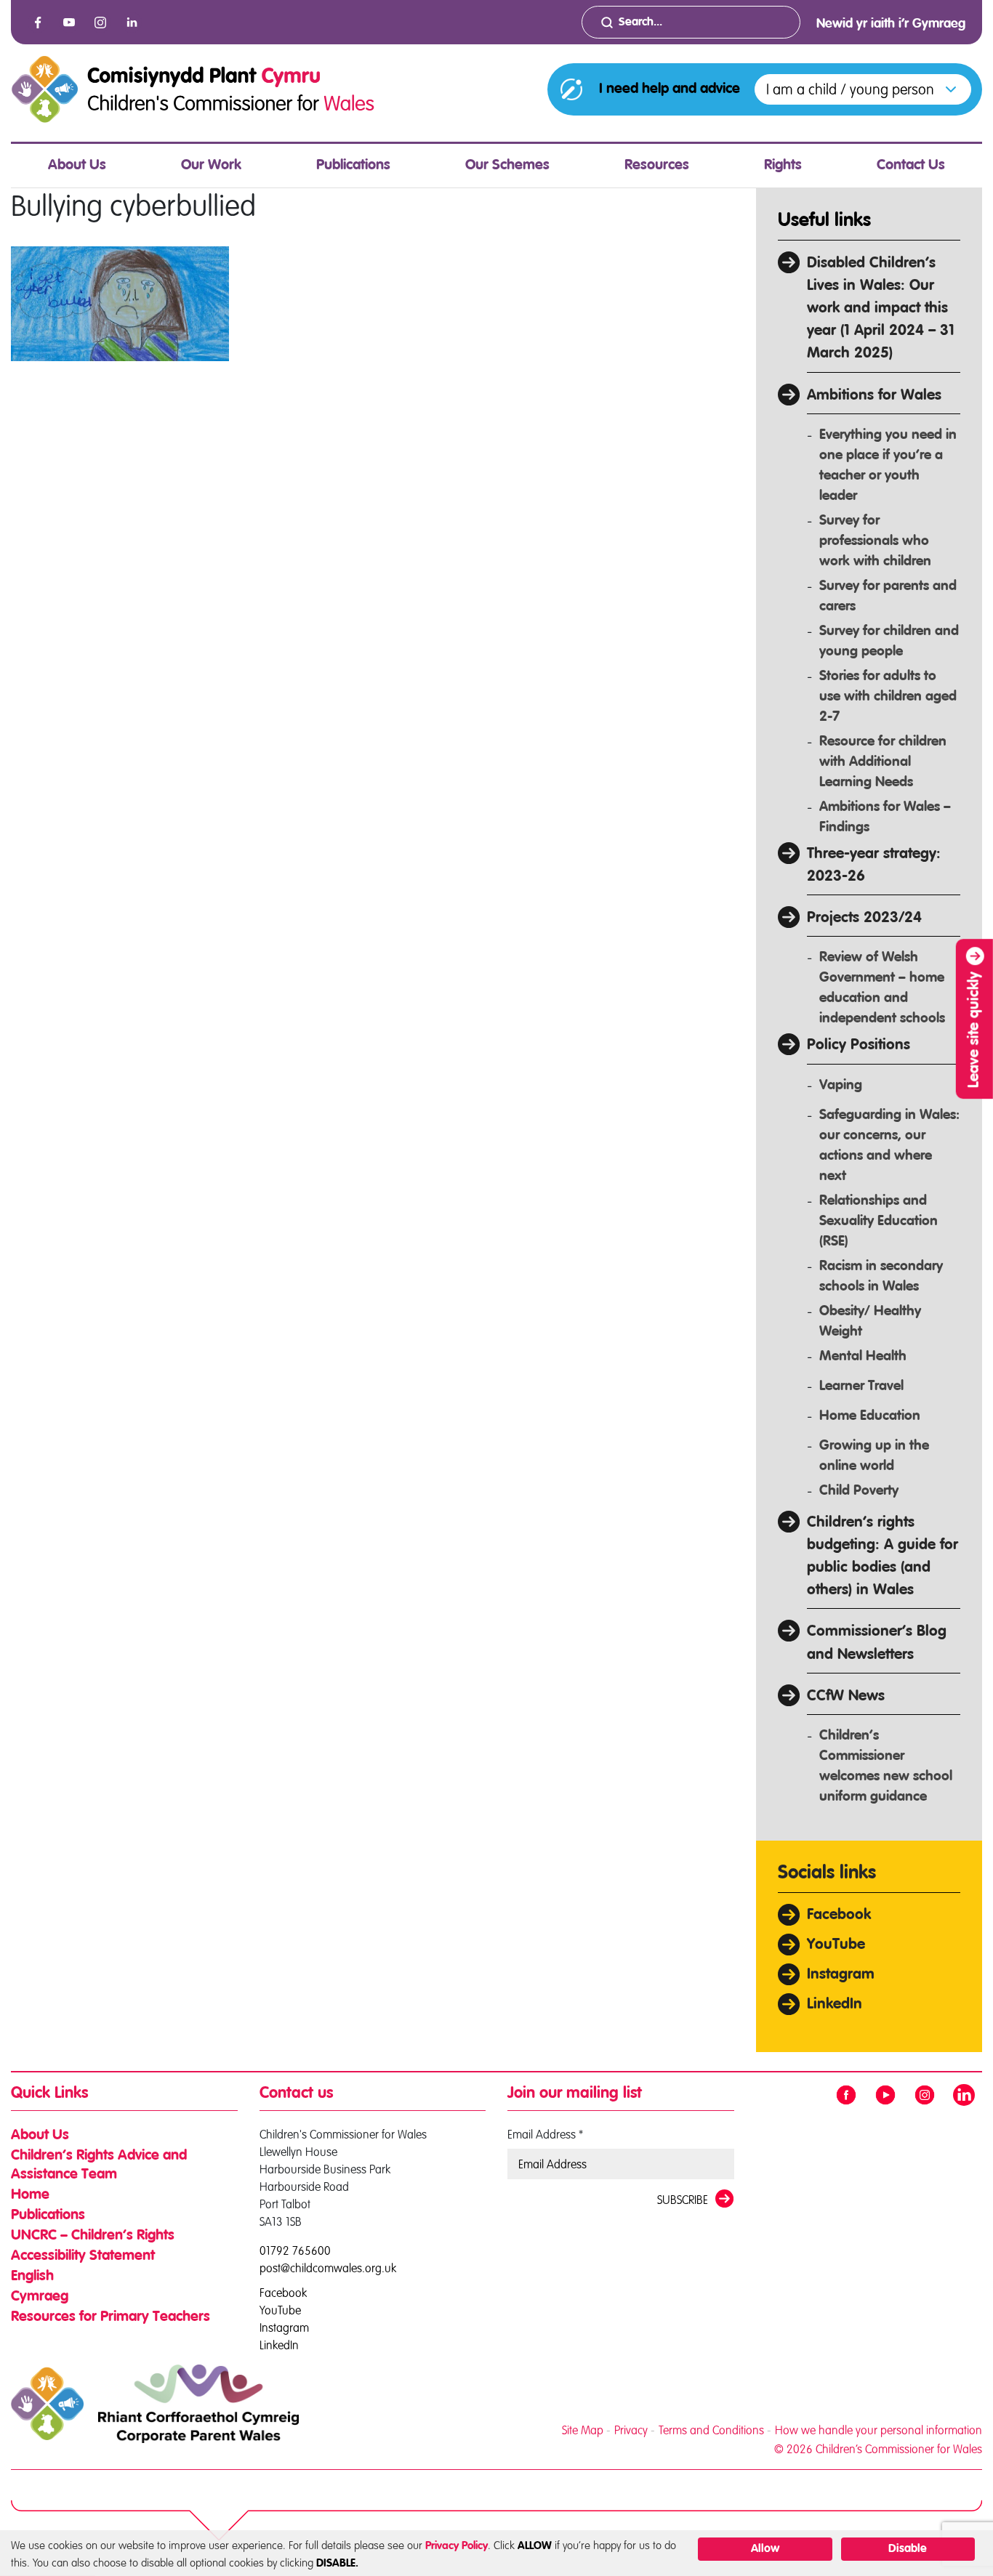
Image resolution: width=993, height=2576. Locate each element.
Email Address (545, 2134)
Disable (908, 2549)
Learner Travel (861, 1386)
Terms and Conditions (711, 2430)
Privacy (631, 2430)
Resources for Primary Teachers (110, 2317)
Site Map (583, 2430)
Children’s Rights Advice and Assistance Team (99, 2165)
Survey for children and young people (889, 641)
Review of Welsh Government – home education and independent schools (882, 988)
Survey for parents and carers (888, 596)
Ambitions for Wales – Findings (885, 817)
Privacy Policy (457, 2546)
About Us (77, 166)
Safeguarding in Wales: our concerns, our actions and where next (889, 1146)
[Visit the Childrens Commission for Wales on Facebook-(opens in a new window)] (38, 23)
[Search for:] (691, 22)
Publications (353, 166)
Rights (783, 166)
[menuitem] (77, 166)
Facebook (839, 1915)
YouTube (836, 1945)
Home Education (870, 1416)
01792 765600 (295, 2250)
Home (30, 2195)
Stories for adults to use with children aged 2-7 (888, 697)
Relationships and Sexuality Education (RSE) (879, 1221)
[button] (863, 89)
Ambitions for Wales (874, 396)
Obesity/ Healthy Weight (870, 1321)
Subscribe (683, 2200)
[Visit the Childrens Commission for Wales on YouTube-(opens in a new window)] (69, 23)
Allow (765, 2549)
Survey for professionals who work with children (875, 541)
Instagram (841, 1975)
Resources (657, 166)
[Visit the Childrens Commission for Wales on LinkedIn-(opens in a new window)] (132, 23)
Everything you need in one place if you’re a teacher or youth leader (888, 465)
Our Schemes (507, 166)
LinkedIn (835, 2004)
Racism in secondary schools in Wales (881, 1276)
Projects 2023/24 (864, 918)
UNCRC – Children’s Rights (93, 2236)
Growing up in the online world (874, 1456)
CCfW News (846, 1696)
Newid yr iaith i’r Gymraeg (891, 24)
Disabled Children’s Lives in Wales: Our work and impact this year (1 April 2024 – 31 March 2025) (881, 309)
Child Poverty (859, 1491)
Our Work (211, 166)
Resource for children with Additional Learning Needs (883, 762)
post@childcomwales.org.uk (328, 2268)
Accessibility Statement (83, 2256)
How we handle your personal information (879, 2430)
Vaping (841, 1085)
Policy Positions (859, 1045)
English (32, 2277)
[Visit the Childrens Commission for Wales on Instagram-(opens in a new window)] (100, 23)
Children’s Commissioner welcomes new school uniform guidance (886, 1766)
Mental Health (863, 1356)
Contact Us (911, 166)
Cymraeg (40, 2297)
